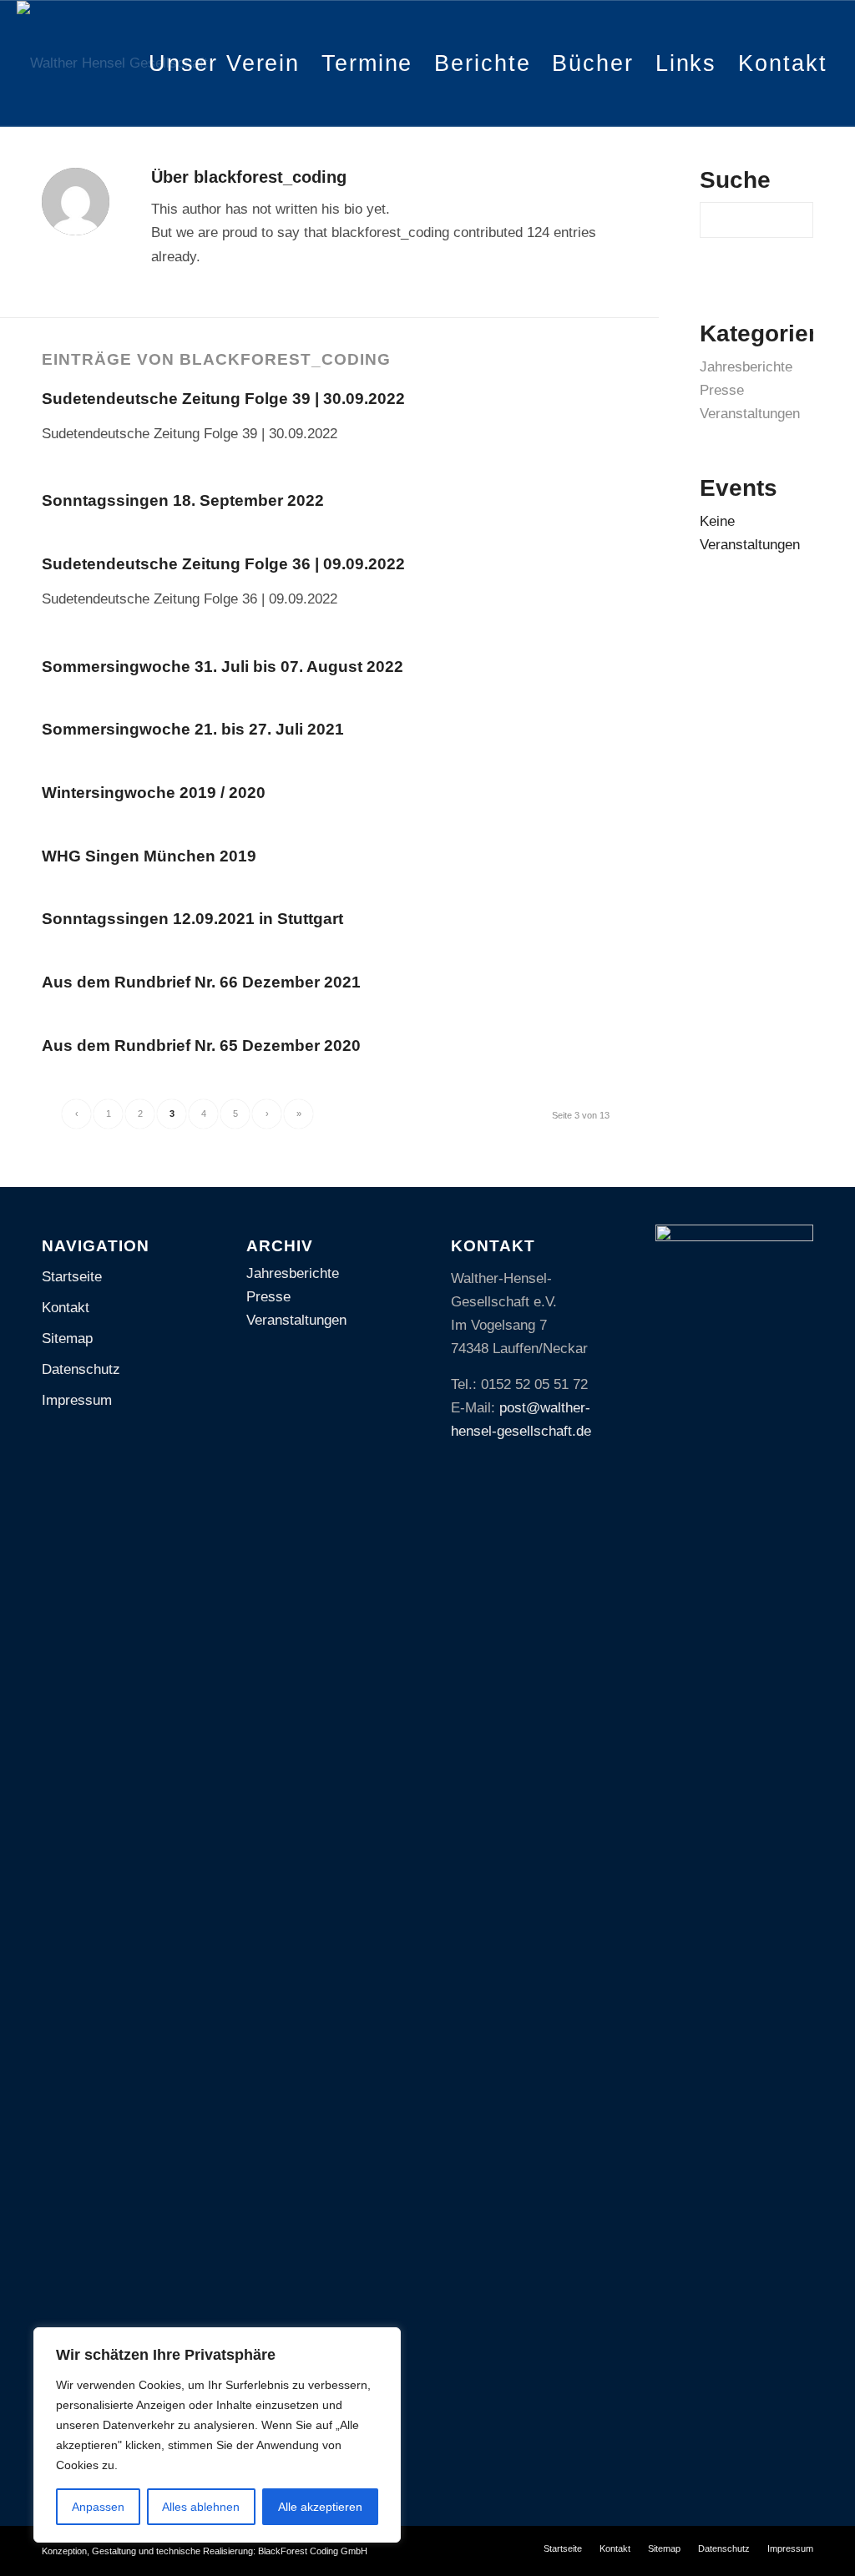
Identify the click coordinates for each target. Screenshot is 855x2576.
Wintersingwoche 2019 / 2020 (154, 793)
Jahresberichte (746, 367)
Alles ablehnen (201, 2507)
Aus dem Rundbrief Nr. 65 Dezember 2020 (201, 1046)
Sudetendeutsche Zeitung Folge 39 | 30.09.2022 (223, 399)
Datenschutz (81, 1369)
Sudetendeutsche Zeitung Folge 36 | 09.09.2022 (223, 564)
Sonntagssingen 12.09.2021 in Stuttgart (192, 919)
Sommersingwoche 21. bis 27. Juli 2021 (193, 729)
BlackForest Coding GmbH (313, 2551)
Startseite (72, 1277)
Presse (722, 390)
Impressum (77, 1400)
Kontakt (66, 1308)
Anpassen (98, 2507)
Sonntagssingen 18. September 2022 (183, 500)
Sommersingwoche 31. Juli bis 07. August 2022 (223, 667)
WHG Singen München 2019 (149, 856)
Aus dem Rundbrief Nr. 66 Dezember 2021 (201, 982)
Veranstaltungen (750, 414)
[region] (217, 2435)
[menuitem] (224, 63)
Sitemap (67, 1339)
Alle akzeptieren (320, 2507)
